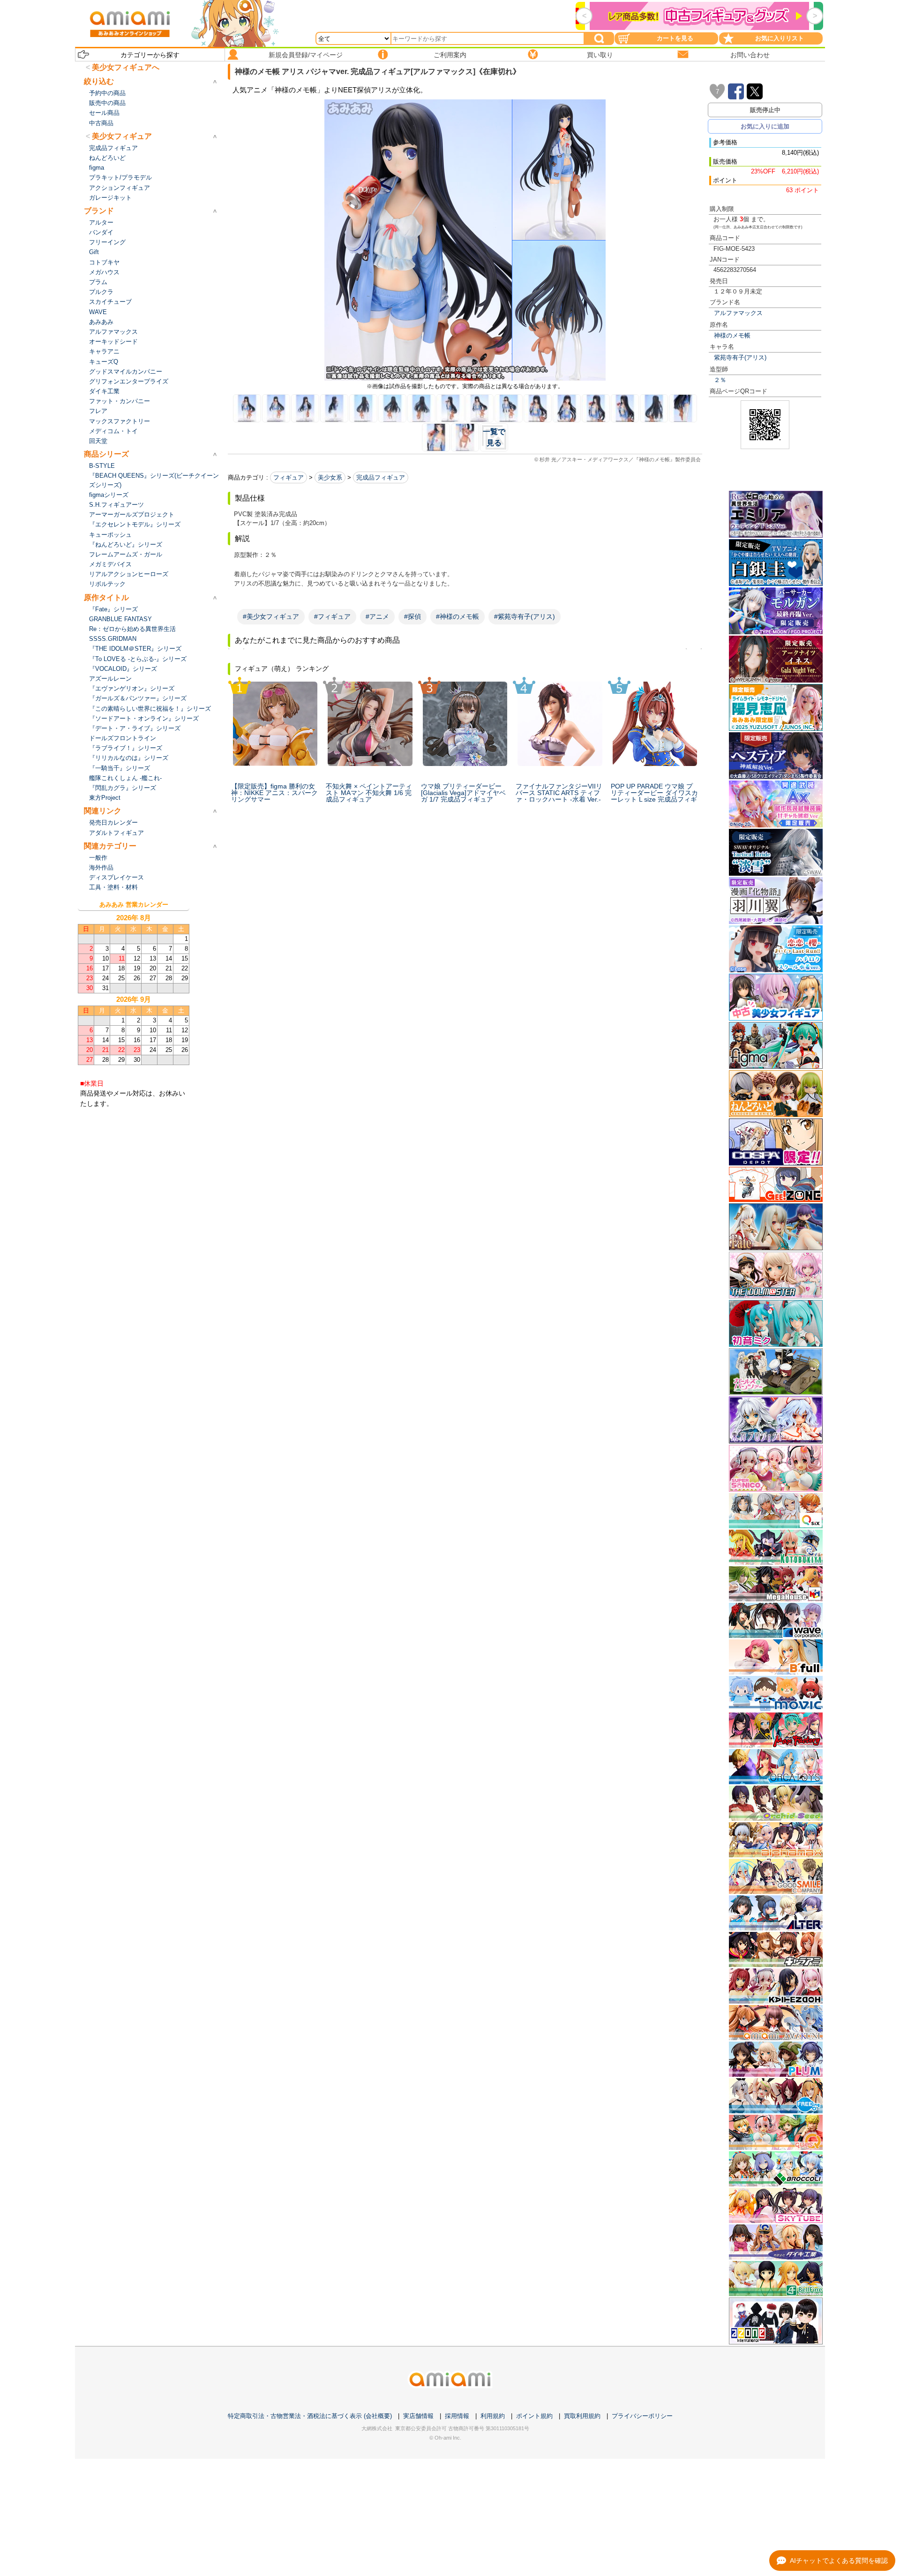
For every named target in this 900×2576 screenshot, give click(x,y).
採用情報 (457, 2416)
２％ (720, 380)
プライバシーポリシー (642, 2416)
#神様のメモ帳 (457, 616)
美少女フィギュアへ (126, 67)
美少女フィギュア (122, 136)
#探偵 (412, 616)
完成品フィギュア (381, 477)
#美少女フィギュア (271, 616)
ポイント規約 (534, 2416)
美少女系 (330, 477)
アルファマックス (738, 313)
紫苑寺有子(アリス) (740, 357)
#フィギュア (332, 616)
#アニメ (377, 616)
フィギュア (289, 477)
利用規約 (493, 2416)
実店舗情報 (418, 2416)
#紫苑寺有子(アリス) (525, 616)
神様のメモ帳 (732, 335)
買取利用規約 (582, 2416)
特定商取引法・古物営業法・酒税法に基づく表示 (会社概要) (310, 2416)
